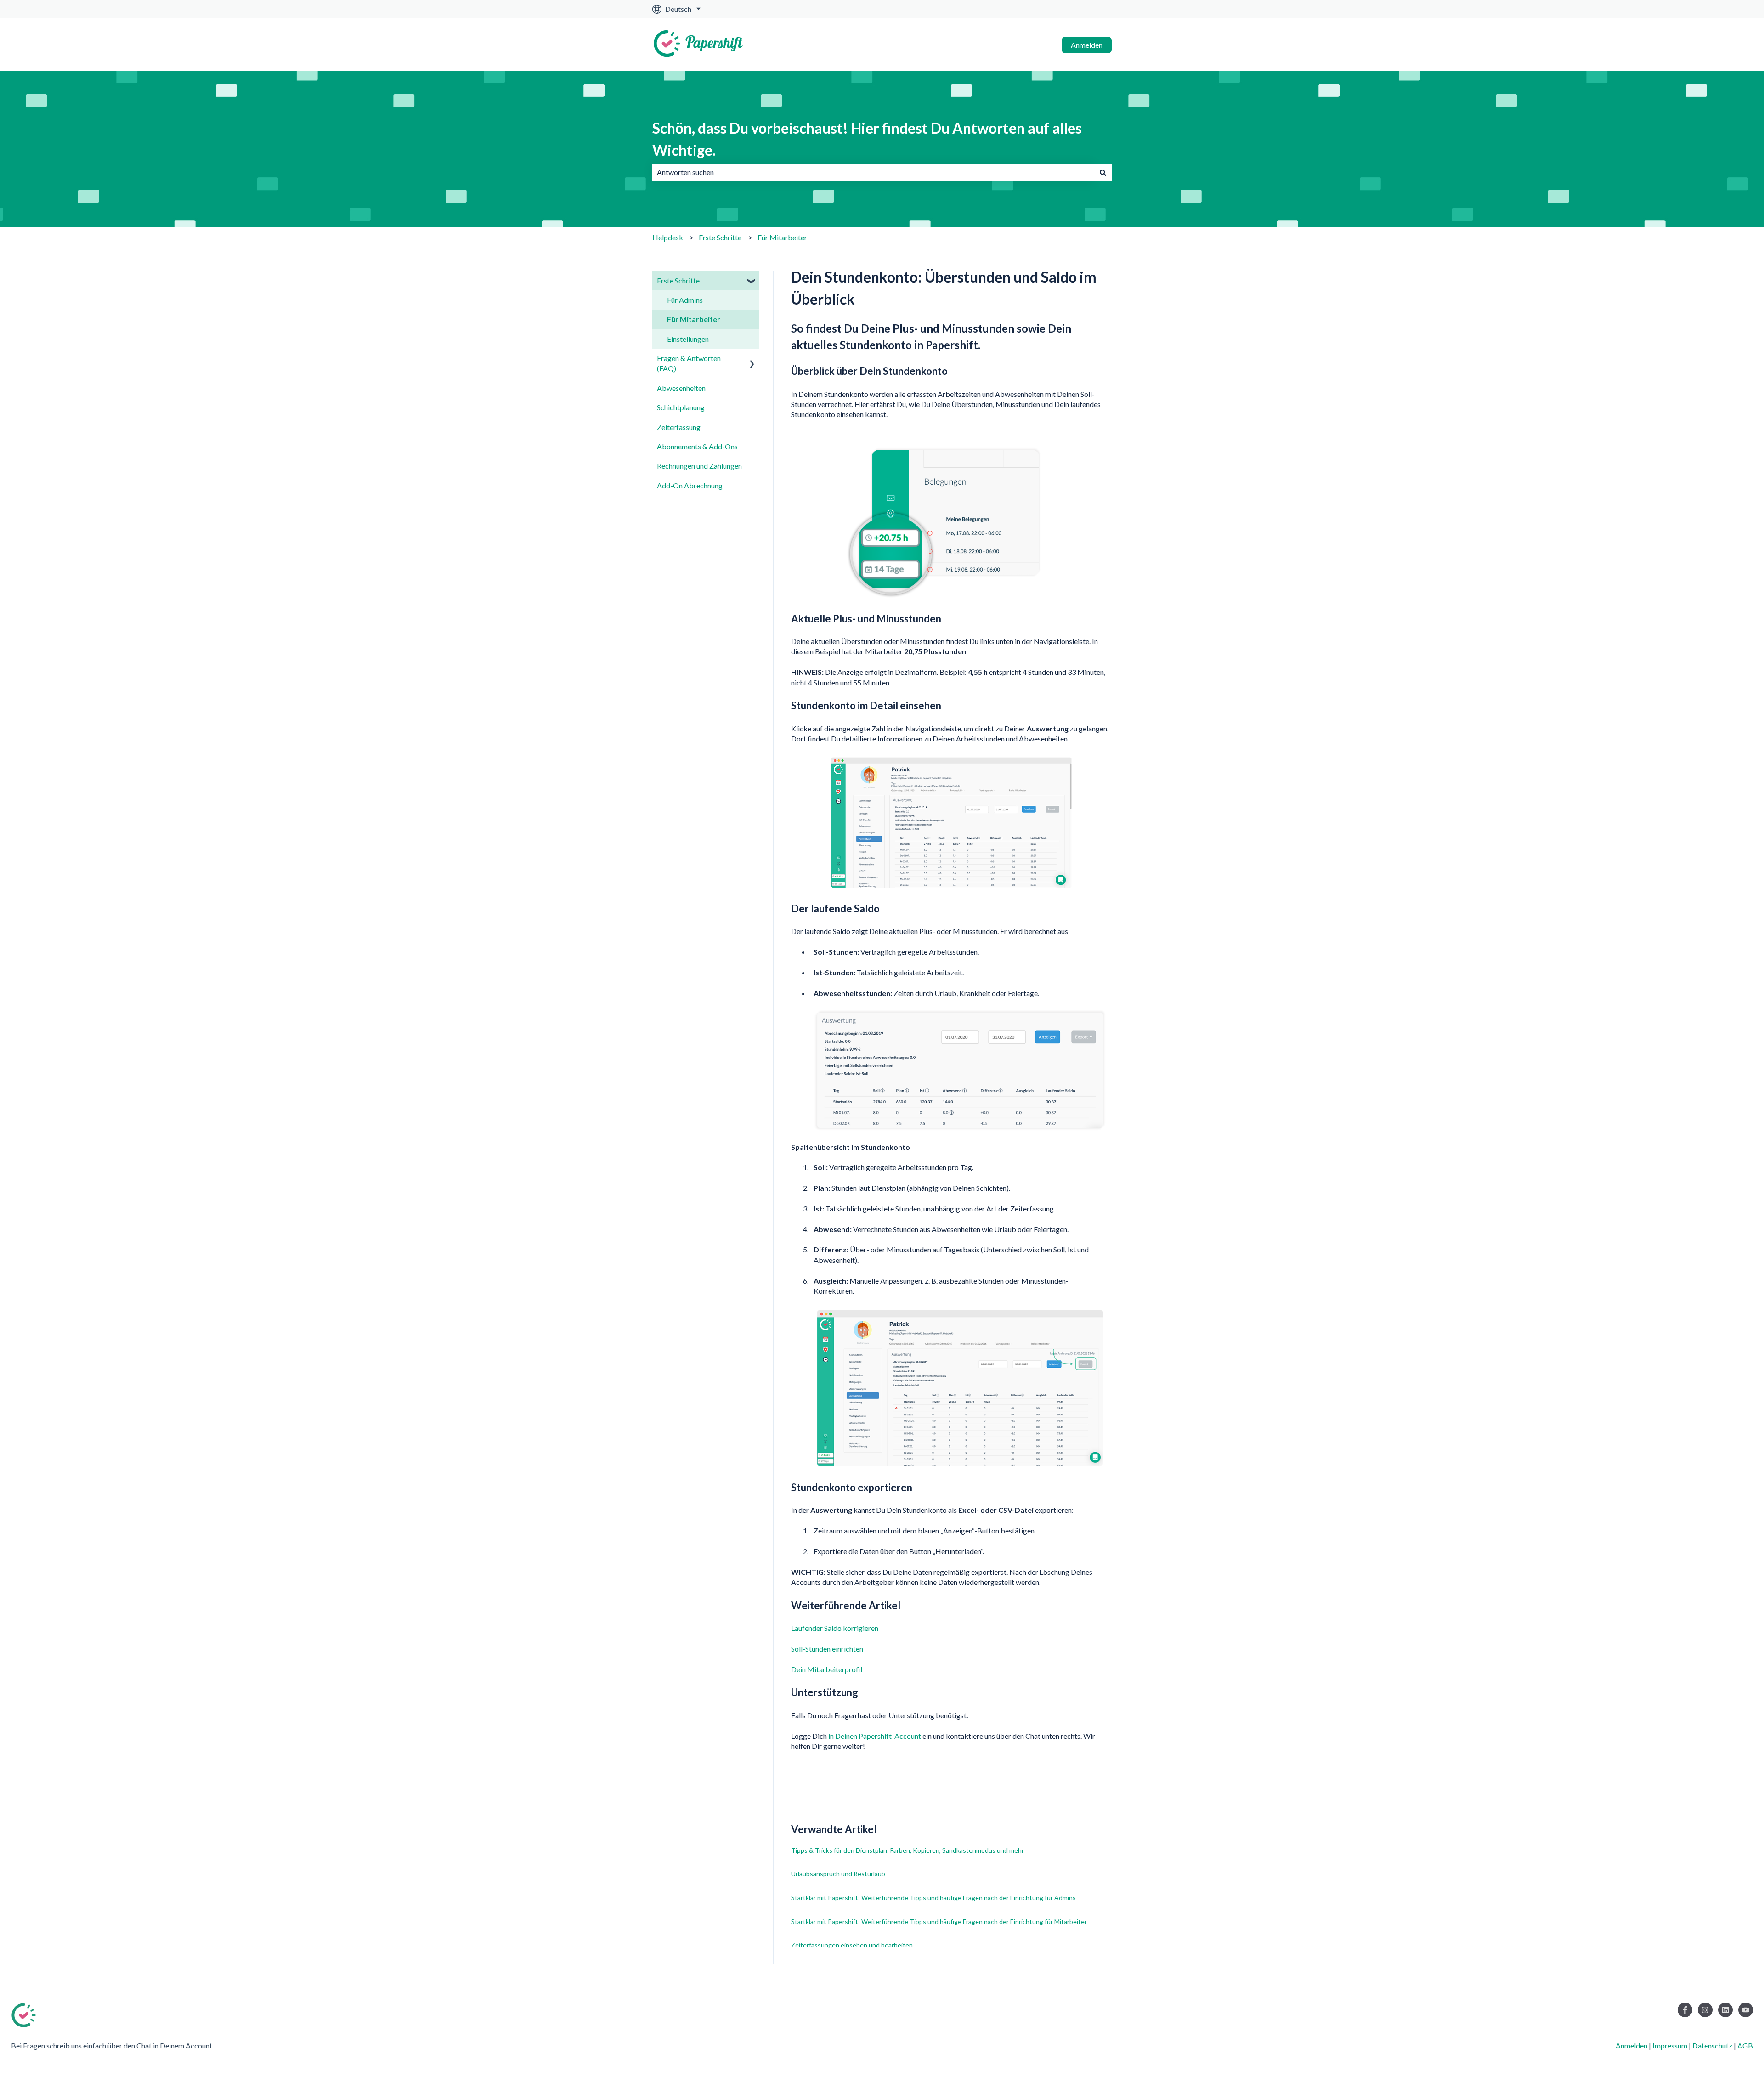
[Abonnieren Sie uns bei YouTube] (1746, 2010)
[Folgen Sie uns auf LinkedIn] (1725, 2010)
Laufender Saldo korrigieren (835, 1628)
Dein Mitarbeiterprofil (827, 1669)
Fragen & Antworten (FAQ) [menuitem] (689, 363)
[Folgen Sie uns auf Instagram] (1705, 2010)
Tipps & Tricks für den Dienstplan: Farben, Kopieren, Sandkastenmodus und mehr (907, 1850)
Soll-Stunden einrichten (827, 1649)
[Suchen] (1103, 172)
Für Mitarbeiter (782, 237)
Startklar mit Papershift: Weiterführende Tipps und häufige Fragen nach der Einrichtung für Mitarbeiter (939, 1921)
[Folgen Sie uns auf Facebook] (1685, 2010)
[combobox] (873, 172)
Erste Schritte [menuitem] (678, 280)
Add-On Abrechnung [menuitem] (690, 485)
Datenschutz (1712, 2046)
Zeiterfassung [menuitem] (679, 427)
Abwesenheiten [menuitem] (681, 388)
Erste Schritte (720, 237)
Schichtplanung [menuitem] (681, 407)
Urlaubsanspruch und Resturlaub (838, 1874)
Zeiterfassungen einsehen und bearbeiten (852, 1945)
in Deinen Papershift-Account (875, 1736)
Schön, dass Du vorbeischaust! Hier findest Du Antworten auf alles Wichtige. (867, 139)
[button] (752, 281)
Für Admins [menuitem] (685, 300)
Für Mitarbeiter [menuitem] (694, 319)
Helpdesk (668, 237)
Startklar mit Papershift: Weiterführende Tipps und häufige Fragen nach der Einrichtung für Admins (933, 1898)
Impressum (1670, 2046)
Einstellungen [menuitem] (688, 339)
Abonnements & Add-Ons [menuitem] (697, 446)
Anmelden (1087, 45)
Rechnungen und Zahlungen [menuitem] (699, 466)
